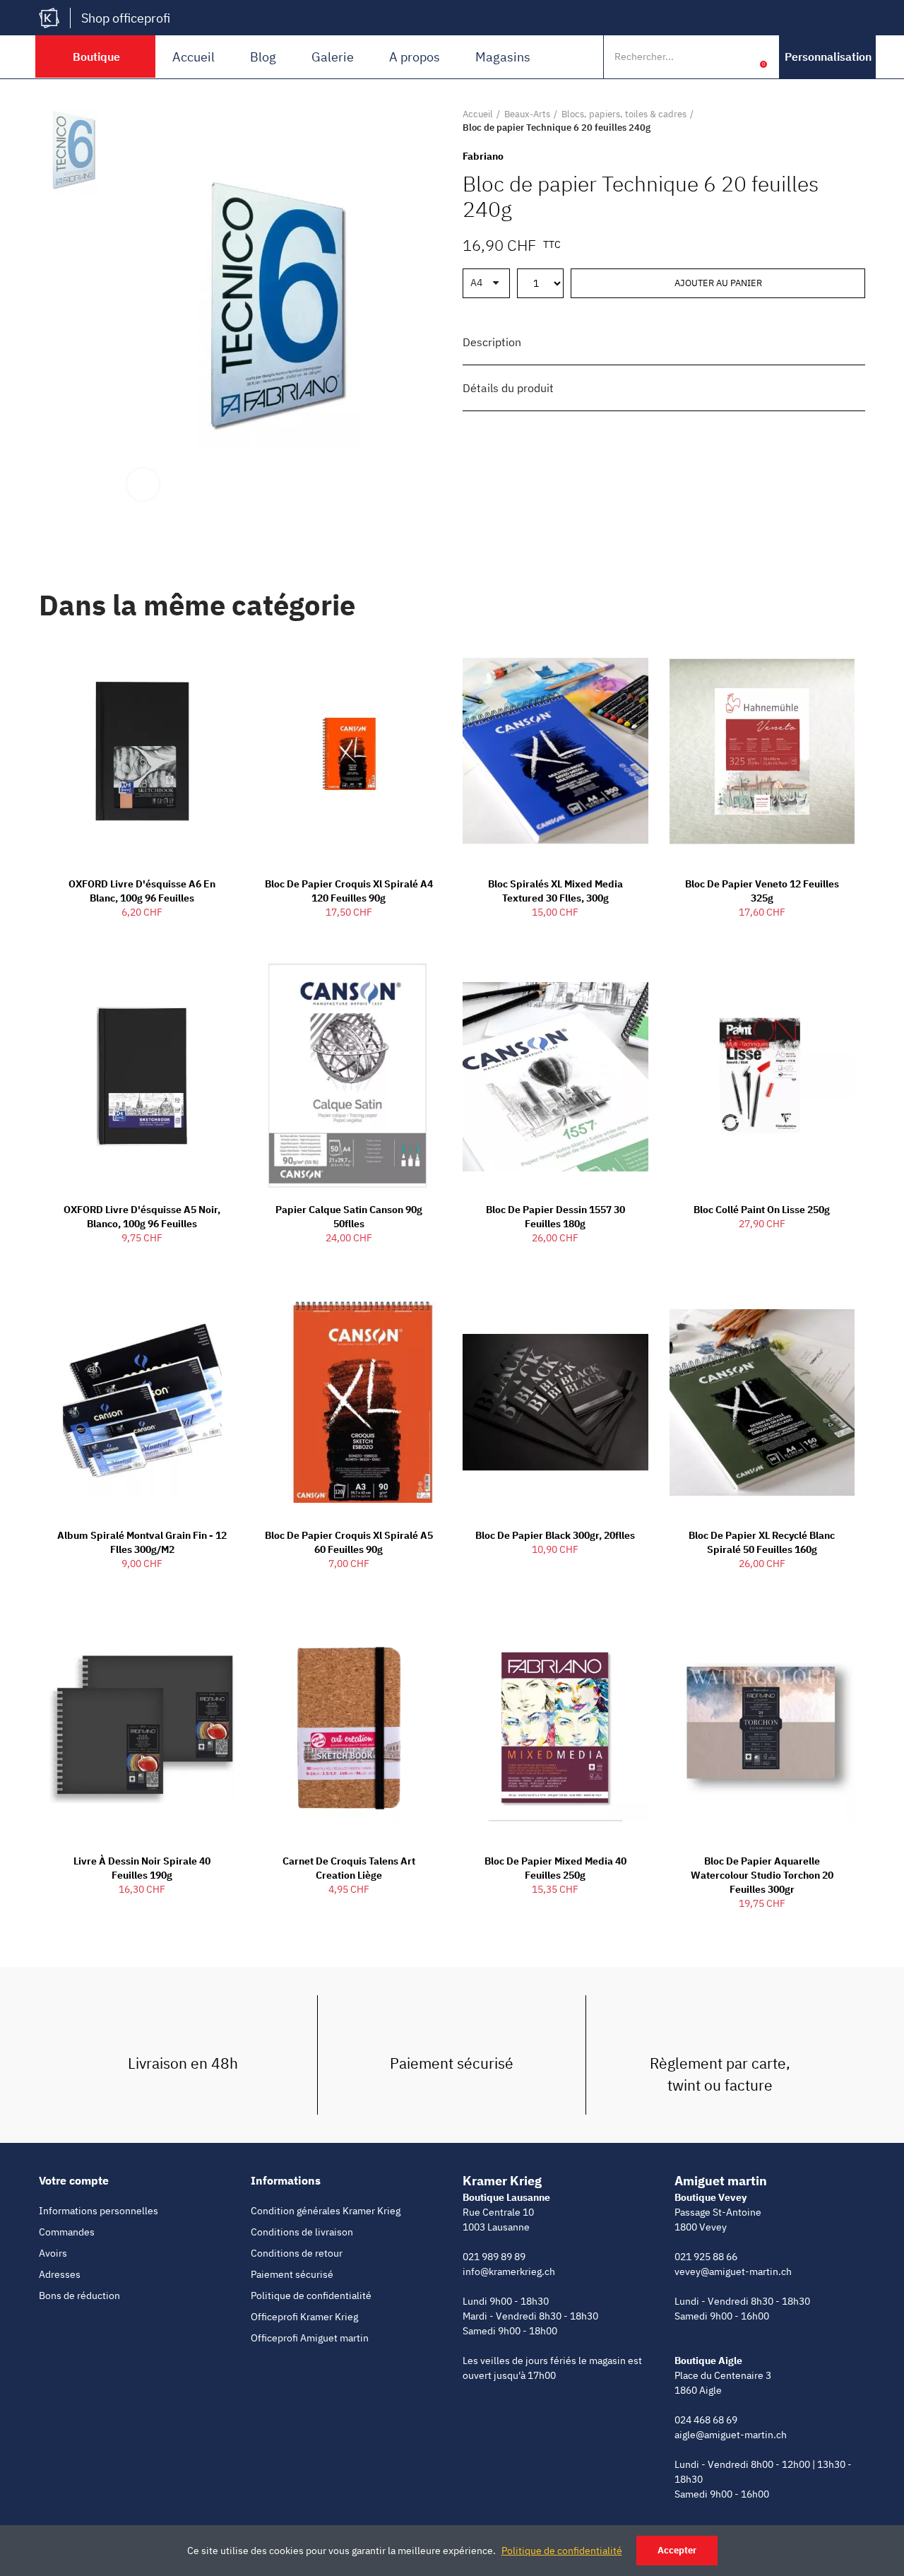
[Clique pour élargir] (143, 484)
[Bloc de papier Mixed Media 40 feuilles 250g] (555, 1728)
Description (492, 342)
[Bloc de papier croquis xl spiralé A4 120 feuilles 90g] (349, 752)
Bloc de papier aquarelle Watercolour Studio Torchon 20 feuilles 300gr (762, 1875)
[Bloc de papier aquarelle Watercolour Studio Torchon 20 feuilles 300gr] (762, 1728)
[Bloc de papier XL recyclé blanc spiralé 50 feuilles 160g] (762, 1402)
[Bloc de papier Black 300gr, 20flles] (555, 1402)
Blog (263, 57)
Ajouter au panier (718, 283)
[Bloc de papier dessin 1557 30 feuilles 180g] (555, 1077)
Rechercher (712, 57)
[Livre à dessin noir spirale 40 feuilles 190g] (142, 1728)
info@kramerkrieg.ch (509, 2271)
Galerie (333, 57)
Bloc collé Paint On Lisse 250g (762, 1210)
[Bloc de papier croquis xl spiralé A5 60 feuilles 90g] (349, 1402)
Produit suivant (855, 121)
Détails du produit (508, 388)
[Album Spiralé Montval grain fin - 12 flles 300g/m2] (142, 1402)
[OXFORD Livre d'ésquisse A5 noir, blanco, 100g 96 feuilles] (142, 1077)
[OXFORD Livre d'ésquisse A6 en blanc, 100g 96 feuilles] (142, 752)
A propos (415, 57)
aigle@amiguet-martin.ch (731, 2435)
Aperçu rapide (200, 661)
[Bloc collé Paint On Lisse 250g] (762, 1077)
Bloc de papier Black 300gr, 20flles (555, 1535)
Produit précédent (819, 121)
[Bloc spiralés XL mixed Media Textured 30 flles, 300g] (555, 752)
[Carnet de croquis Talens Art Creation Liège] (349, 1728)
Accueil (194, 57)
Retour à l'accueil (837, 121)
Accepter (677, 2550)
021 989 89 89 (494, 2257)
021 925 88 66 (706, 2257)
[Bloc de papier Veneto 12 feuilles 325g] (762, 752)
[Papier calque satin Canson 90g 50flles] (349, 1077)
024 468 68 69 (706, 2420)
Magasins (503, 57)
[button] (828, 57)
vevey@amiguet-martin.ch (733, 2271)
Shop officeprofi (126, 18)
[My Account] (742, 57)
